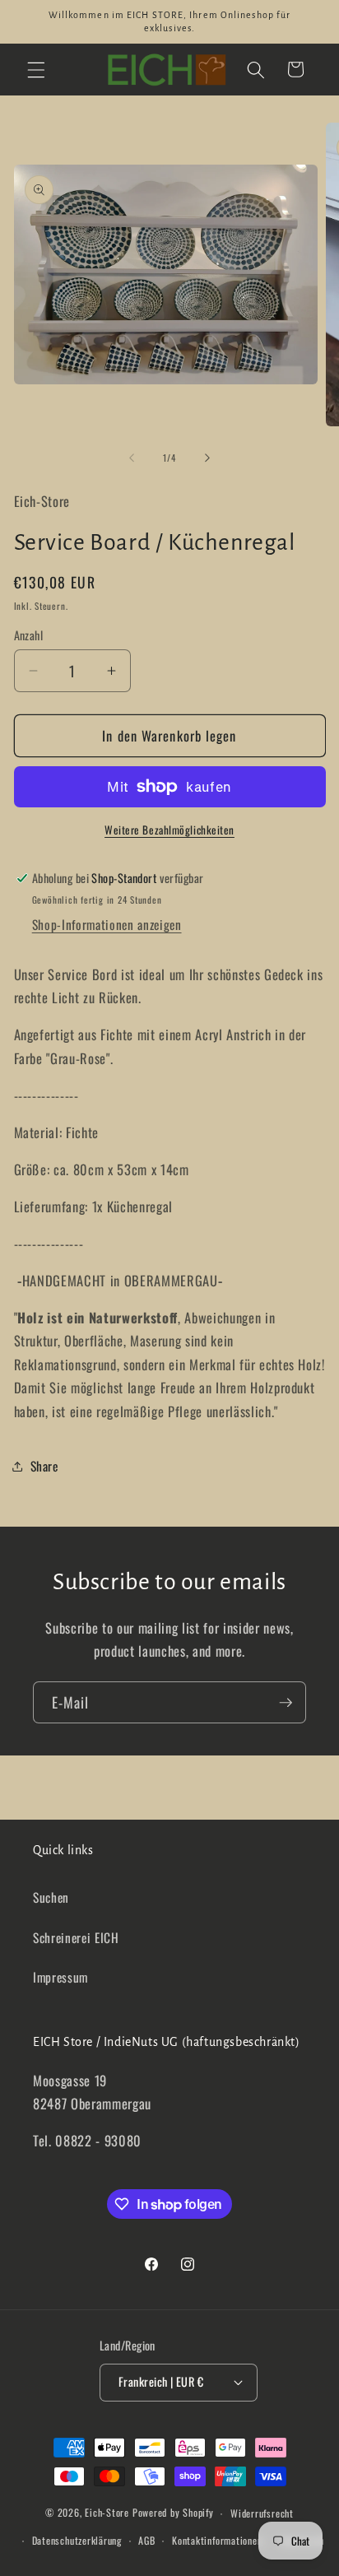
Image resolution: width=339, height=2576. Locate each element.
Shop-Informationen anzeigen (107, 924)
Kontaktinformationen (217, 2540)
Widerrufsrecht (262, 2513)
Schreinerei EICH (76, 1937)
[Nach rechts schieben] (207, 458)
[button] (36, 69)
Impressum (60, 1977)
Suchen (51, 1897)
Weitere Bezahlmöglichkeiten (169, 830)
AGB (146, 2540)
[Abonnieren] (286, 1703)
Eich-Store (107, 2513)
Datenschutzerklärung (77, 2540)
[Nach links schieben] (132, 458)
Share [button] (44, 1466)
